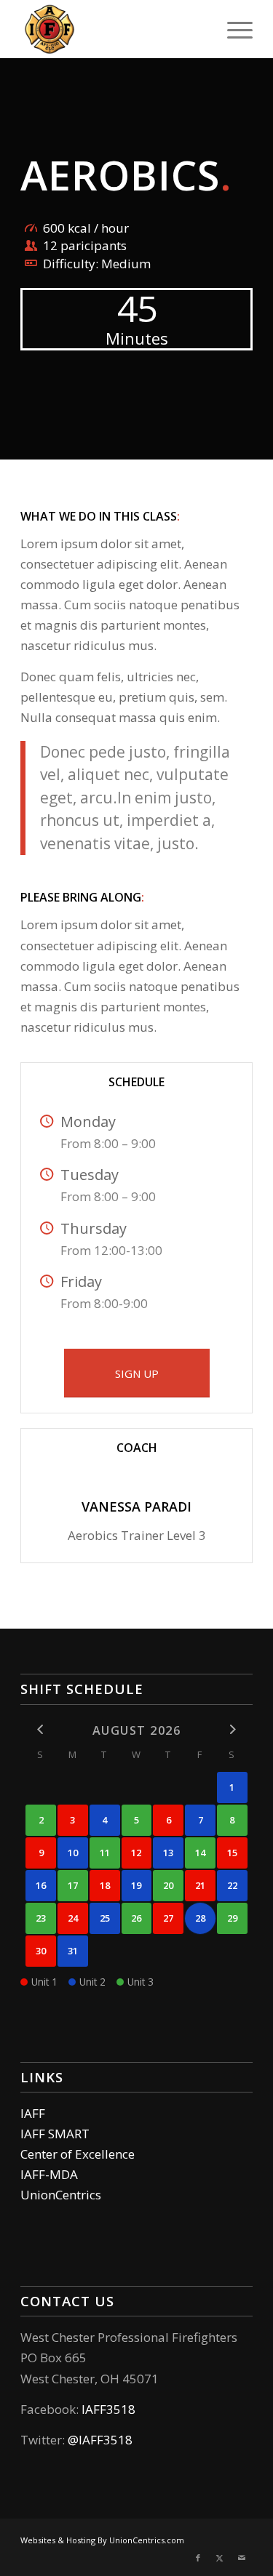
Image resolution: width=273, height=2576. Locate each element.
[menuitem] (233, 29)
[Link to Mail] (242, 2558)
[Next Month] (232, 1729)
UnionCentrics (61, 2195)
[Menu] (233, 29)
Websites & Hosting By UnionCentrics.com (102, 2540)
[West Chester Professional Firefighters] (113, 29)
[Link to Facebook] (198, 2558)
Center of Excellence (78, 2154)
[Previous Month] (41, 1729)
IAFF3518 (108, 2409)
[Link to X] (220, 2558)
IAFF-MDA (49, 2174)
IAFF (33, 2113)
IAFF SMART (55, 2134)
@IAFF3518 (100, 2440)
